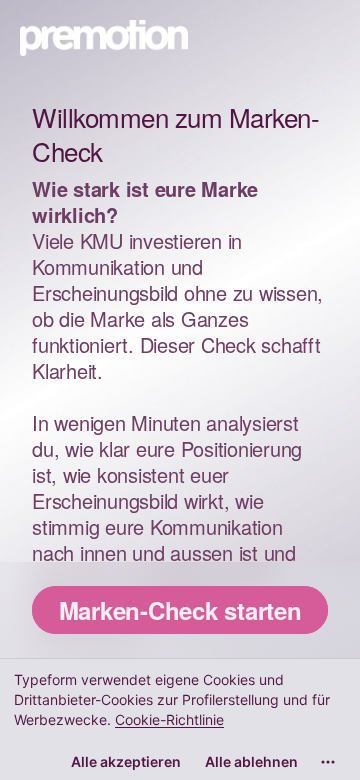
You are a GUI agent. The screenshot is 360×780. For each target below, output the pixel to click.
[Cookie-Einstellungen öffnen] (328, 762)
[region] (180, 719)
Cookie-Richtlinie (169, 719)
